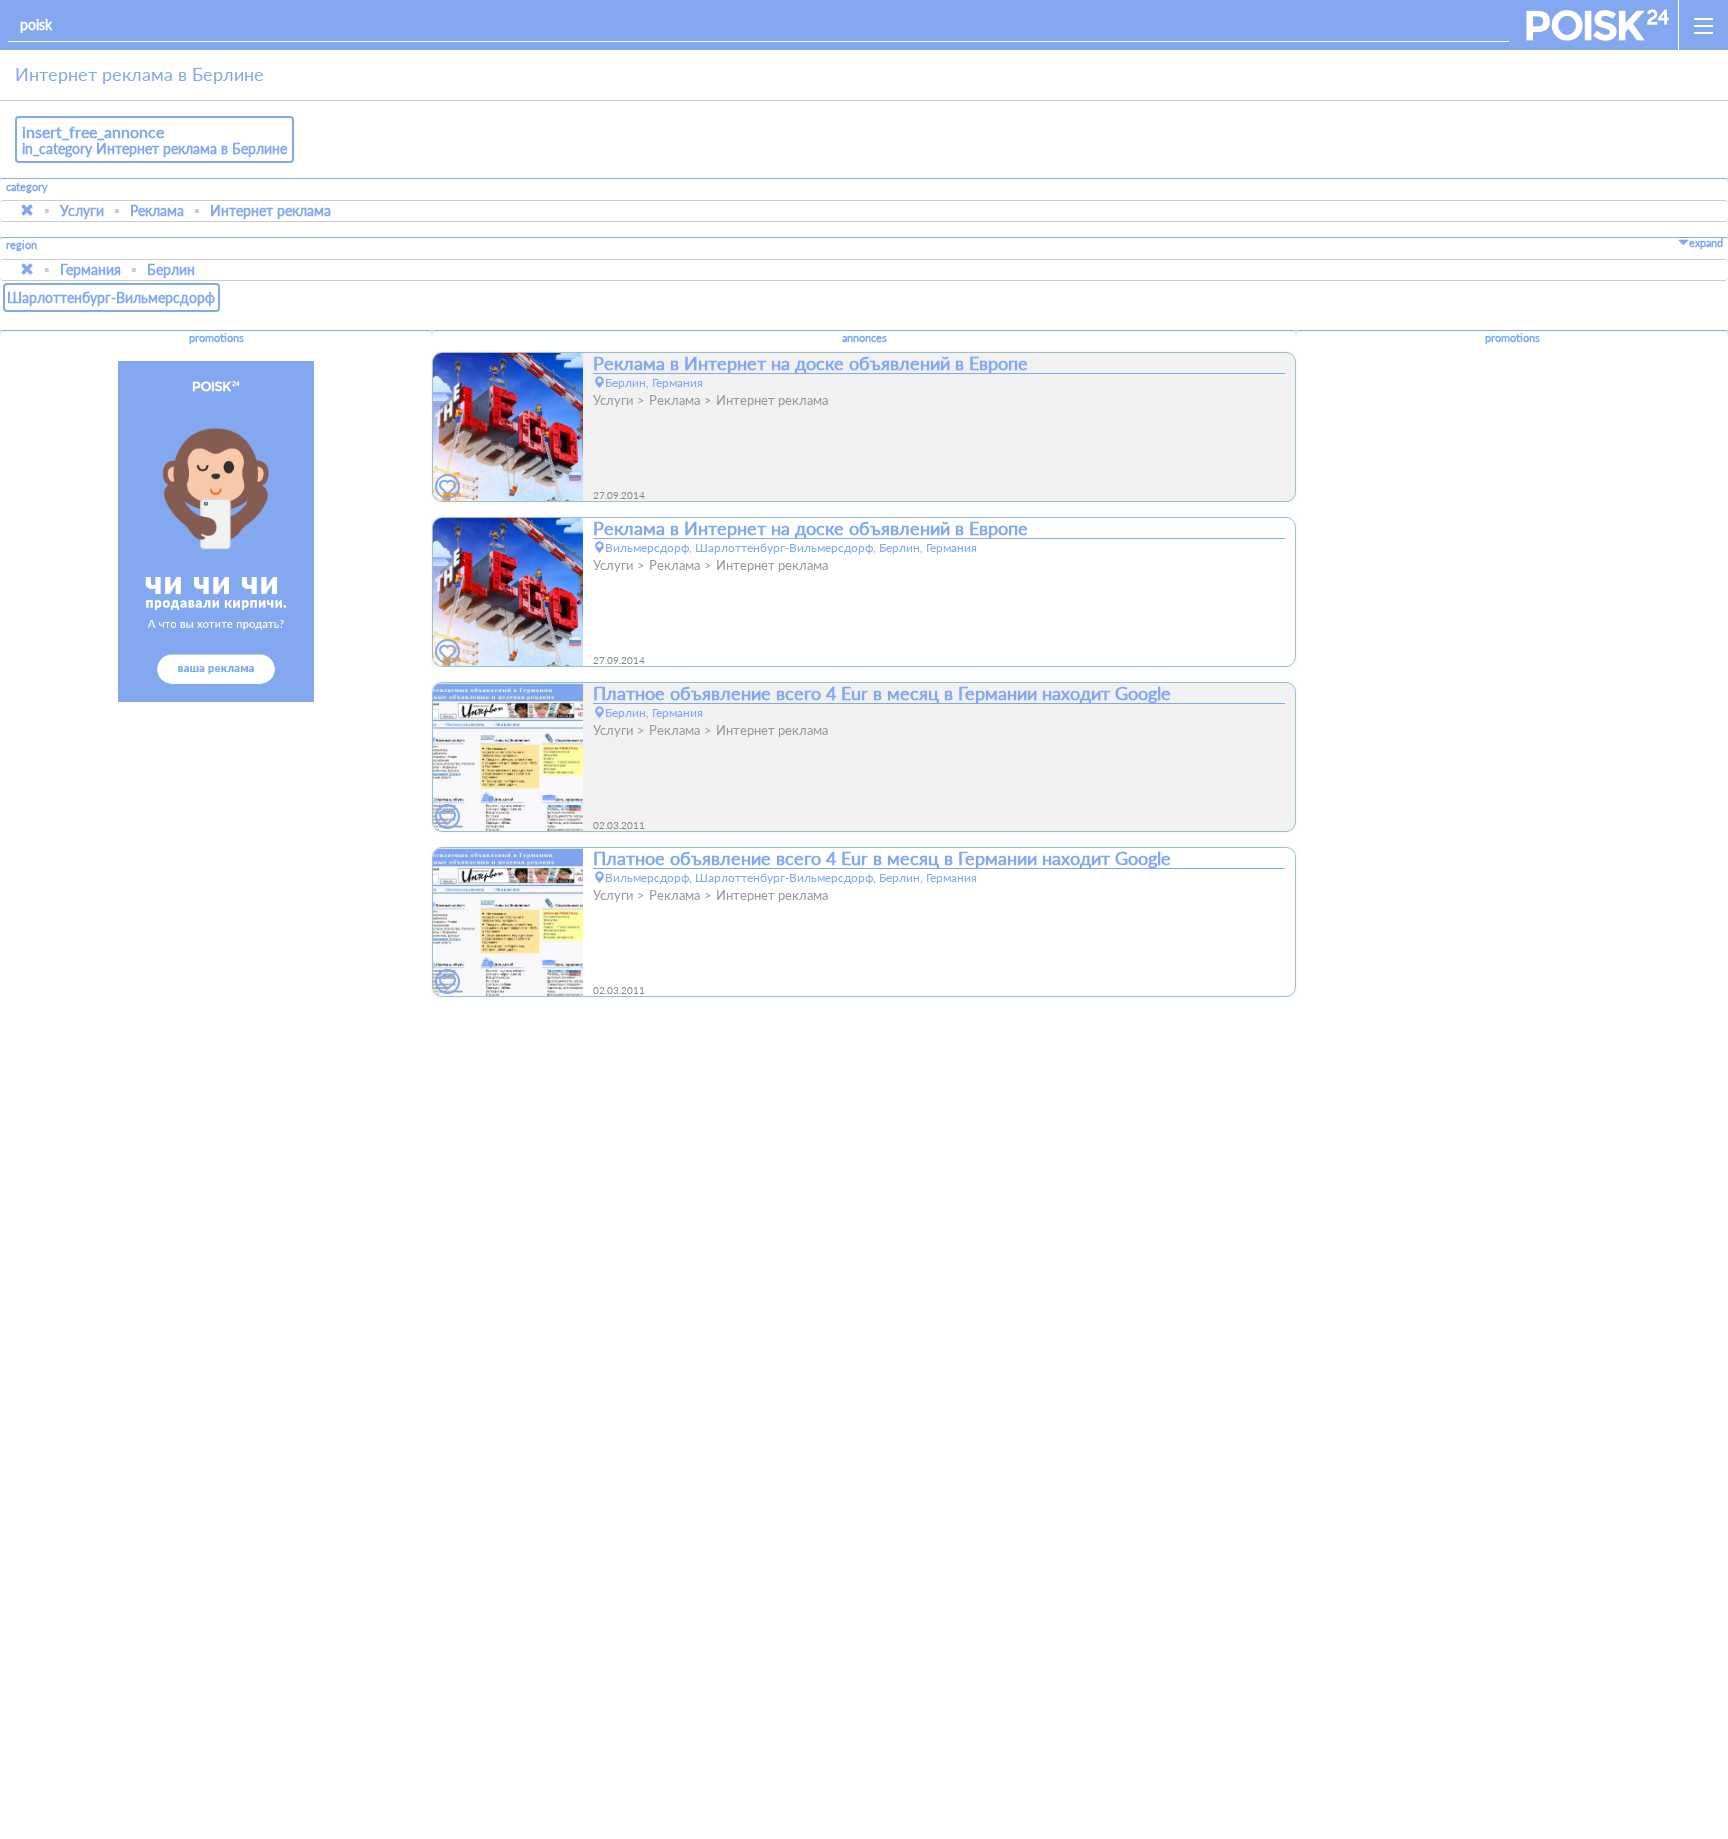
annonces (864, 338)
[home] (1597, 25)
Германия (90, 269)
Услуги (82, 210)
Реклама (157, 210)
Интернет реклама (270, 210)
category (27, 187)
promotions (216, 338)
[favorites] (448, 487)
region (21, 245)
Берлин (171, 269)
